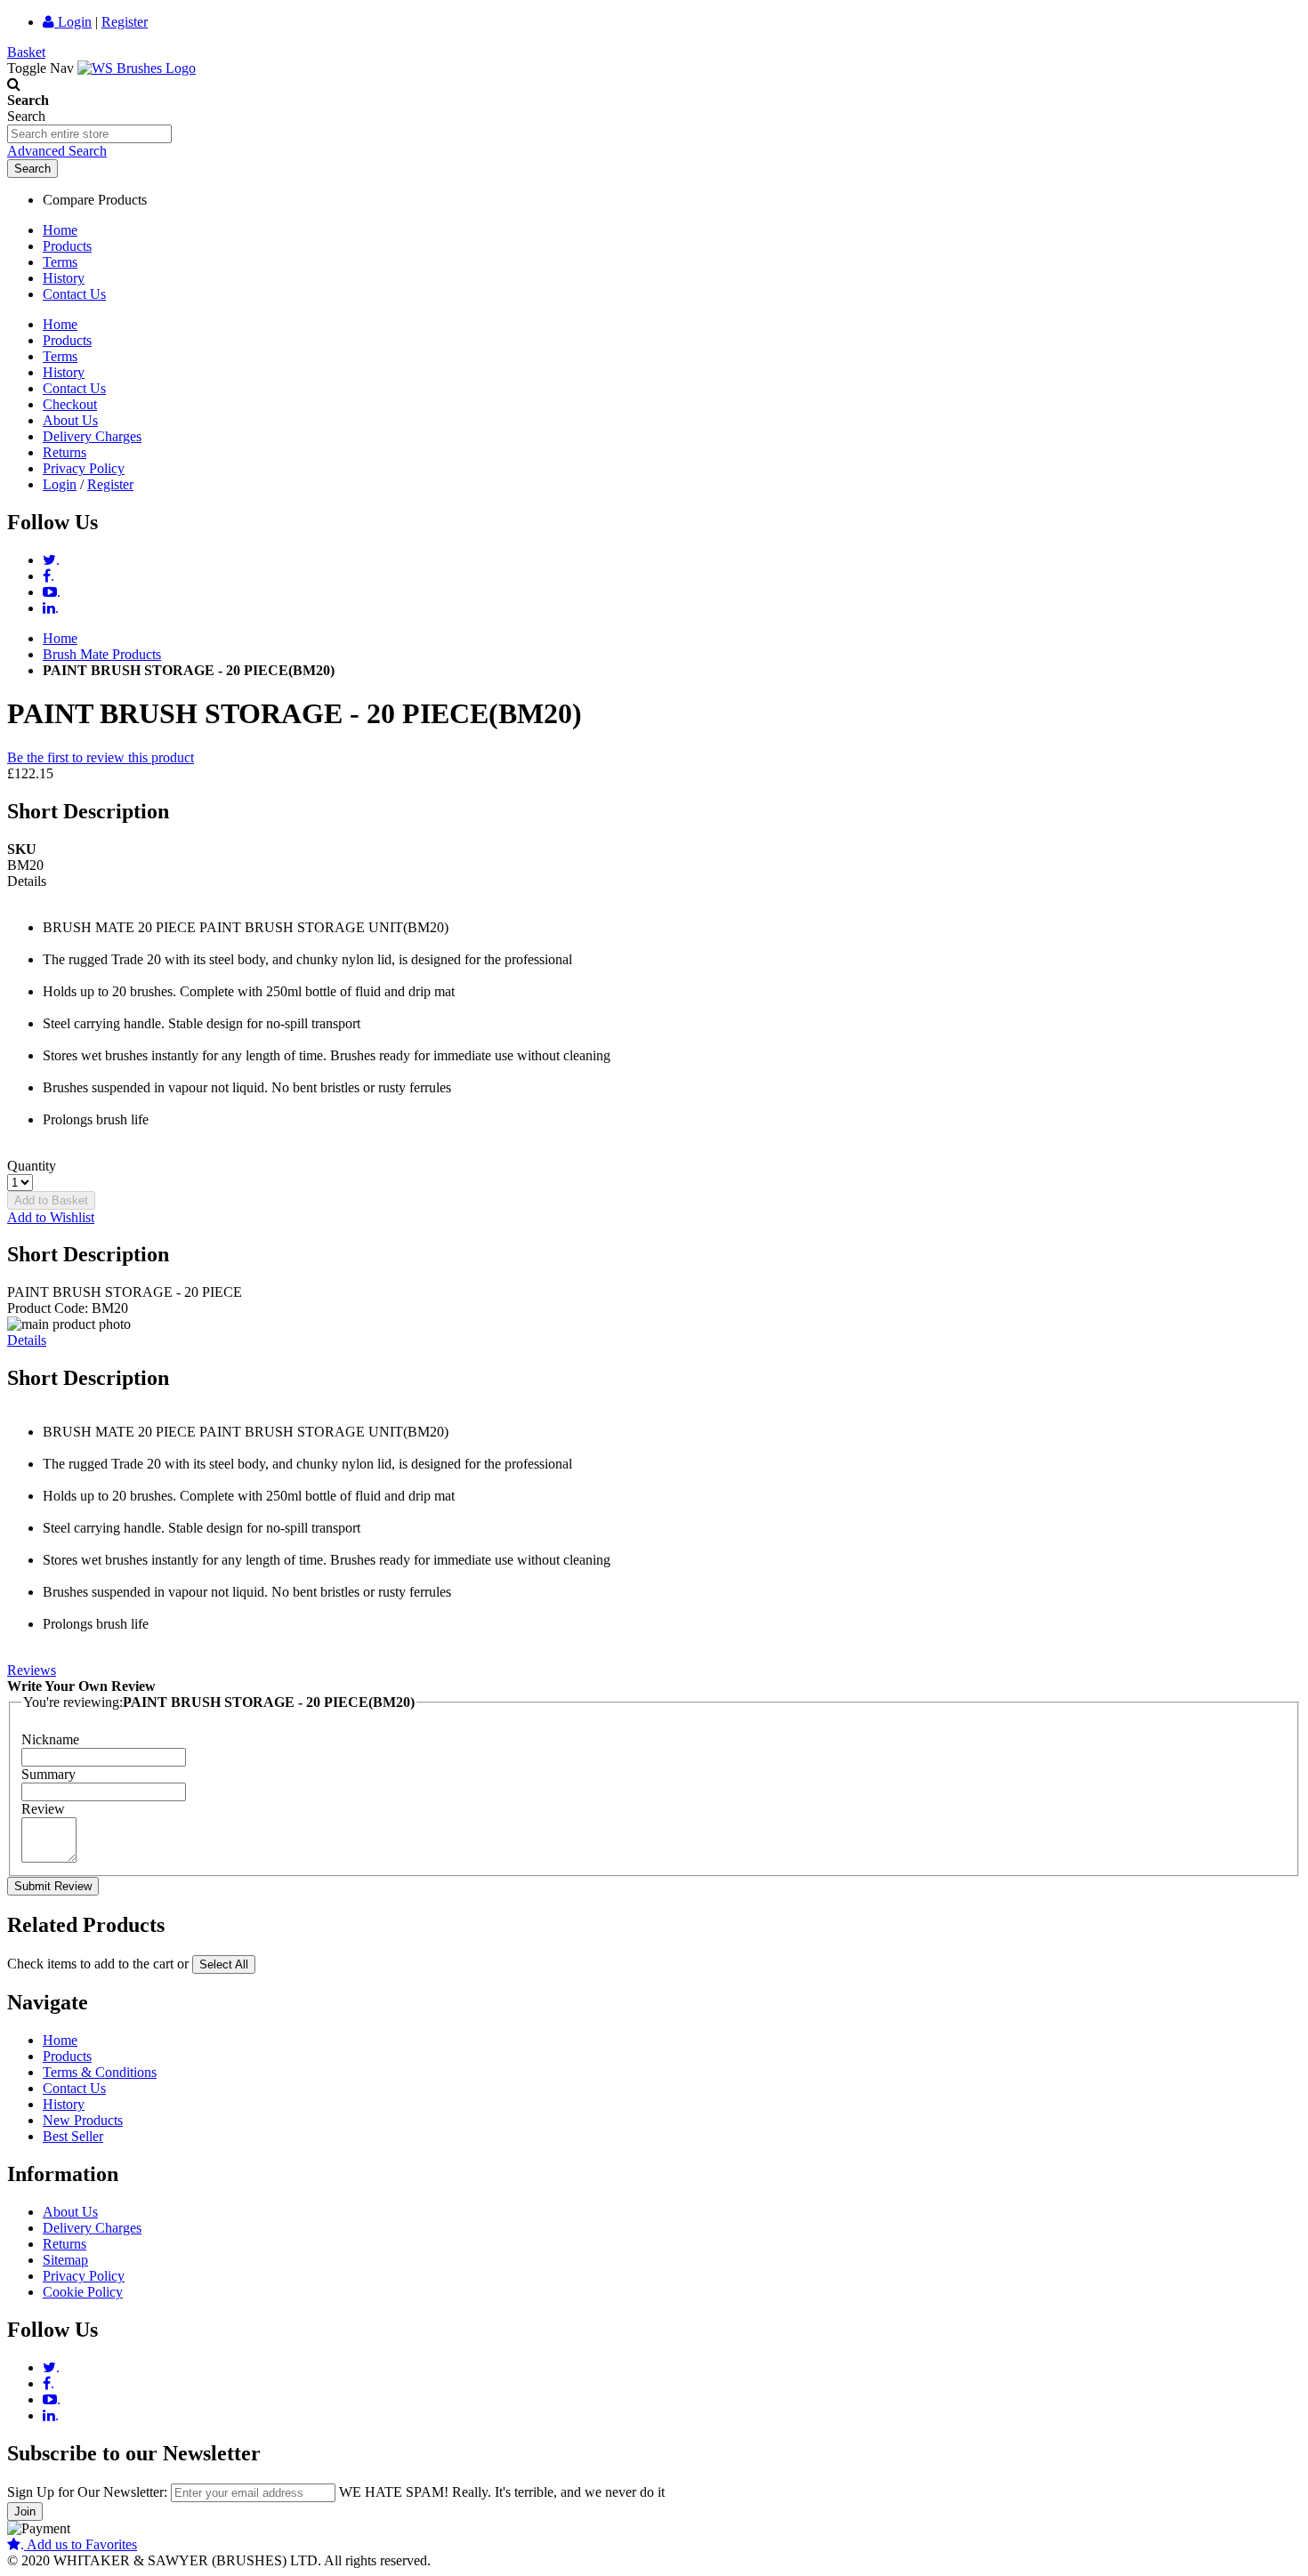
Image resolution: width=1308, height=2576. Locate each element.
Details (27, 1340)
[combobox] (89, 134)
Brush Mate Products (102, 654)
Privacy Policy (84, 468)
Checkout (70, 404)
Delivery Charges (92, 436)
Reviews (32, 1670)
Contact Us (74, 294)
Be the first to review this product (101, 757)
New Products (83, 2120)
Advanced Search (57, 151)
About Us (70, 420)
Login (73, 22)
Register (125, 22)
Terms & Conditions (100, 2072)
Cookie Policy (83, 2292)
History (64, 278)
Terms (60, 262)
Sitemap (65, 2260)
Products (67, 246)
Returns (65, 452)
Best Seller (73, 2136)
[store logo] (137, 68)
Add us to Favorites (79, 2544)
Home (60, 230)
